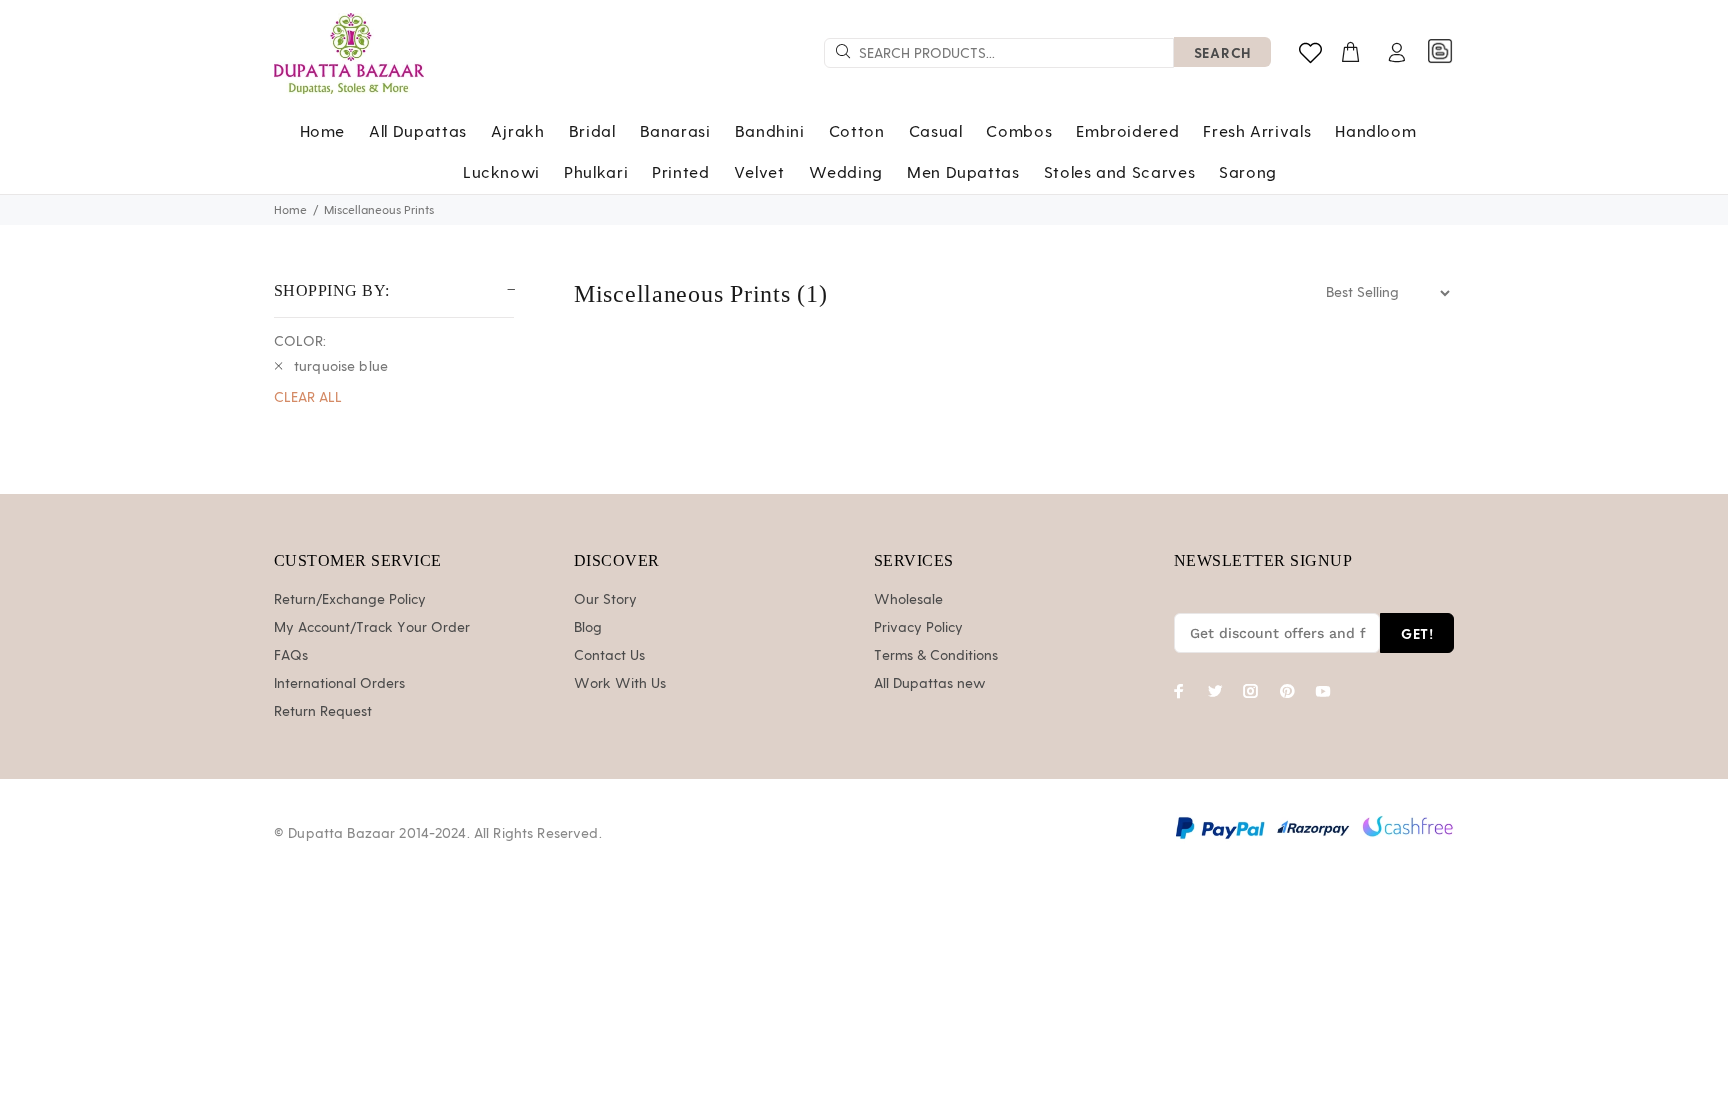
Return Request (323, 712)
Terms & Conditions (936, 656)
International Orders (339, 684)
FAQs (291, 656)
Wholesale (908, 600)
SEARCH (1222, 52)
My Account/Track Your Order (372, 628)
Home (290, 210)
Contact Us (609, 656)
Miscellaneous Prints (379, 210)
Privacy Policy (918, 628)
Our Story (605, 600)
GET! (1417, 633)
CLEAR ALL (308, 398)
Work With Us (620, 684)
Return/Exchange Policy (350, 600)
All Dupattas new (930, 684)
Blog (588, 628)
